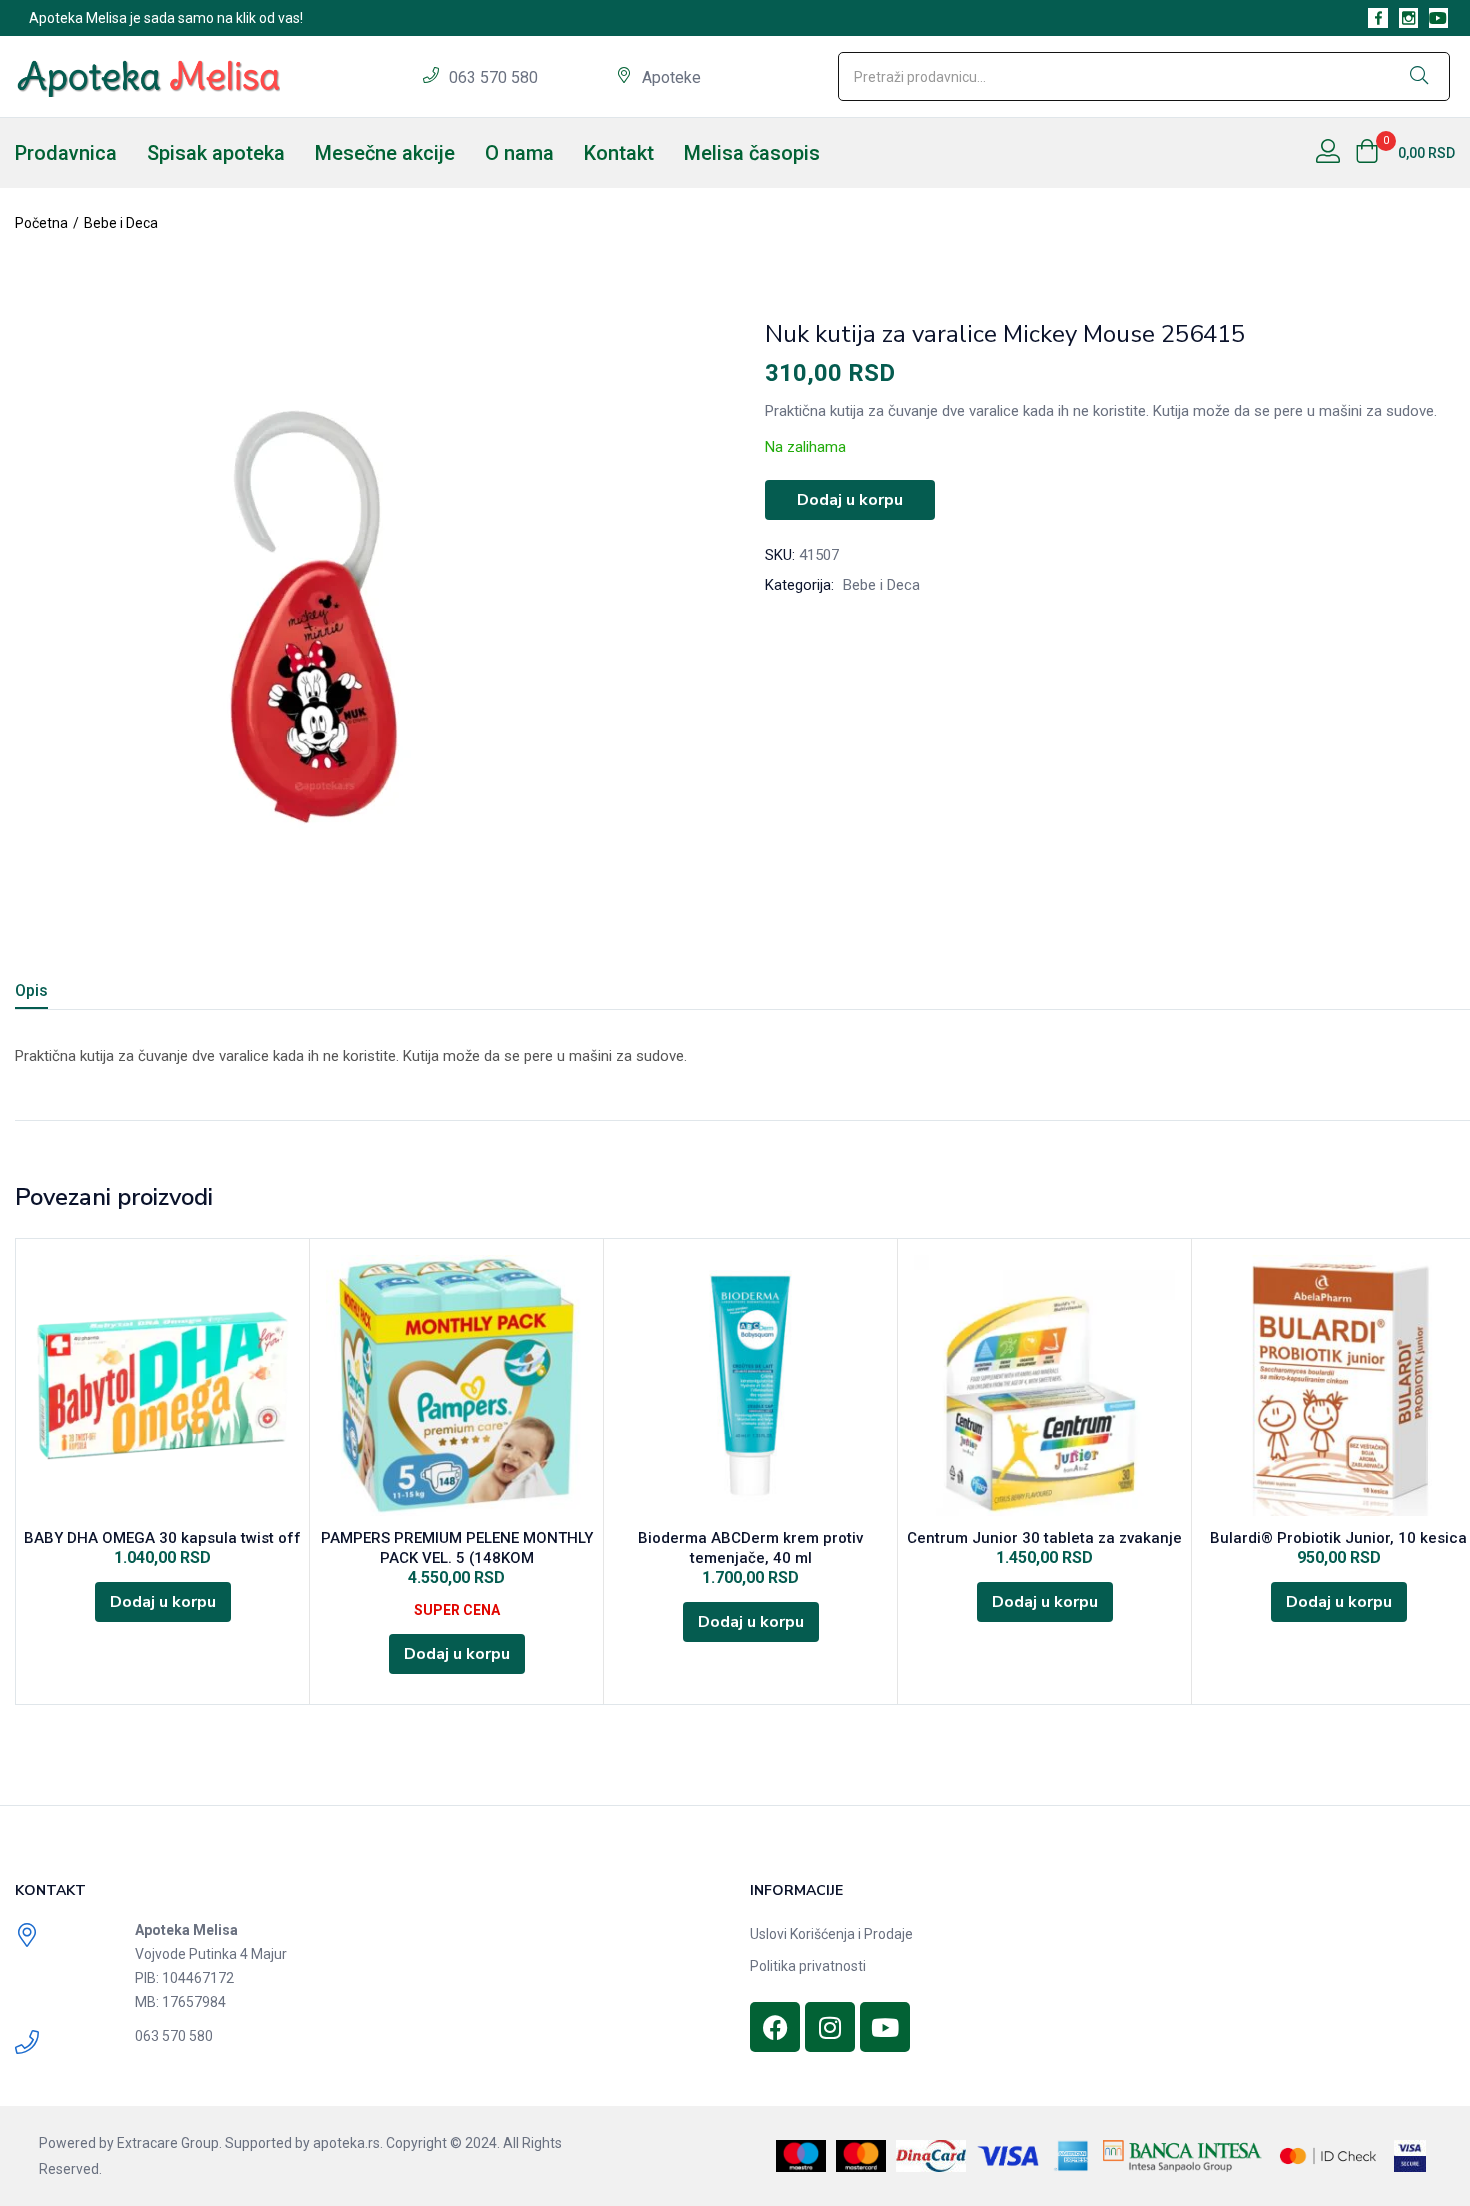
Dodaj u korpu (850, 500)
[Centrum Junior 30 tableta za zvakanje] (1044, 1385)
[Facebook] (775, 2027)
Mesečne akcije (385, 153)
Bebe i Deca (121, 223)
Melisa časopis (752, 153)
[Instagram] (830, 2027)
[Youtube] (1438, 17)
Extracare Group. (169, 2143)
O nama (519, 153)
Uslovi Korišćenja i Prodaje (831, 1934)
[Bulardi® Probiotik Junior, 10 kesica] (1338, 1385)
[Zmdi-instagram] (1408, 17)
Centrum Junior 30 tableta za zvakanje (1044, 1538)
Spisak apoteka (216, 153)
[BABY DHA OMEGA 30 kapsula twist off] (162, 1385)
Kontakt (619, 153)
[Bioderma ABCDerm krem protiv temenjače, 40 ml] (750, 1385)
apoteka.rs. (348, 2143)
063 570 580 (495, 77)
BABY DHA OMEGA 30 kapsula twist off (162, 1538)
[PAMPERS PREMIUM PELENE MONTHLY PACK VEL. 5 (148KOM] (456, 1385)
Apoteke (671, 77)
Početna (41, 223)
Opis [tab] (31, 990)
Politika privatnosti (808, 1966)
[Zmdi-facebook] (1377, 17)
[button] (1405, 153)
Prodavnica (66, 153)
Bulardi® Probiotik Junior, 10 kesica (1338, 1538)
